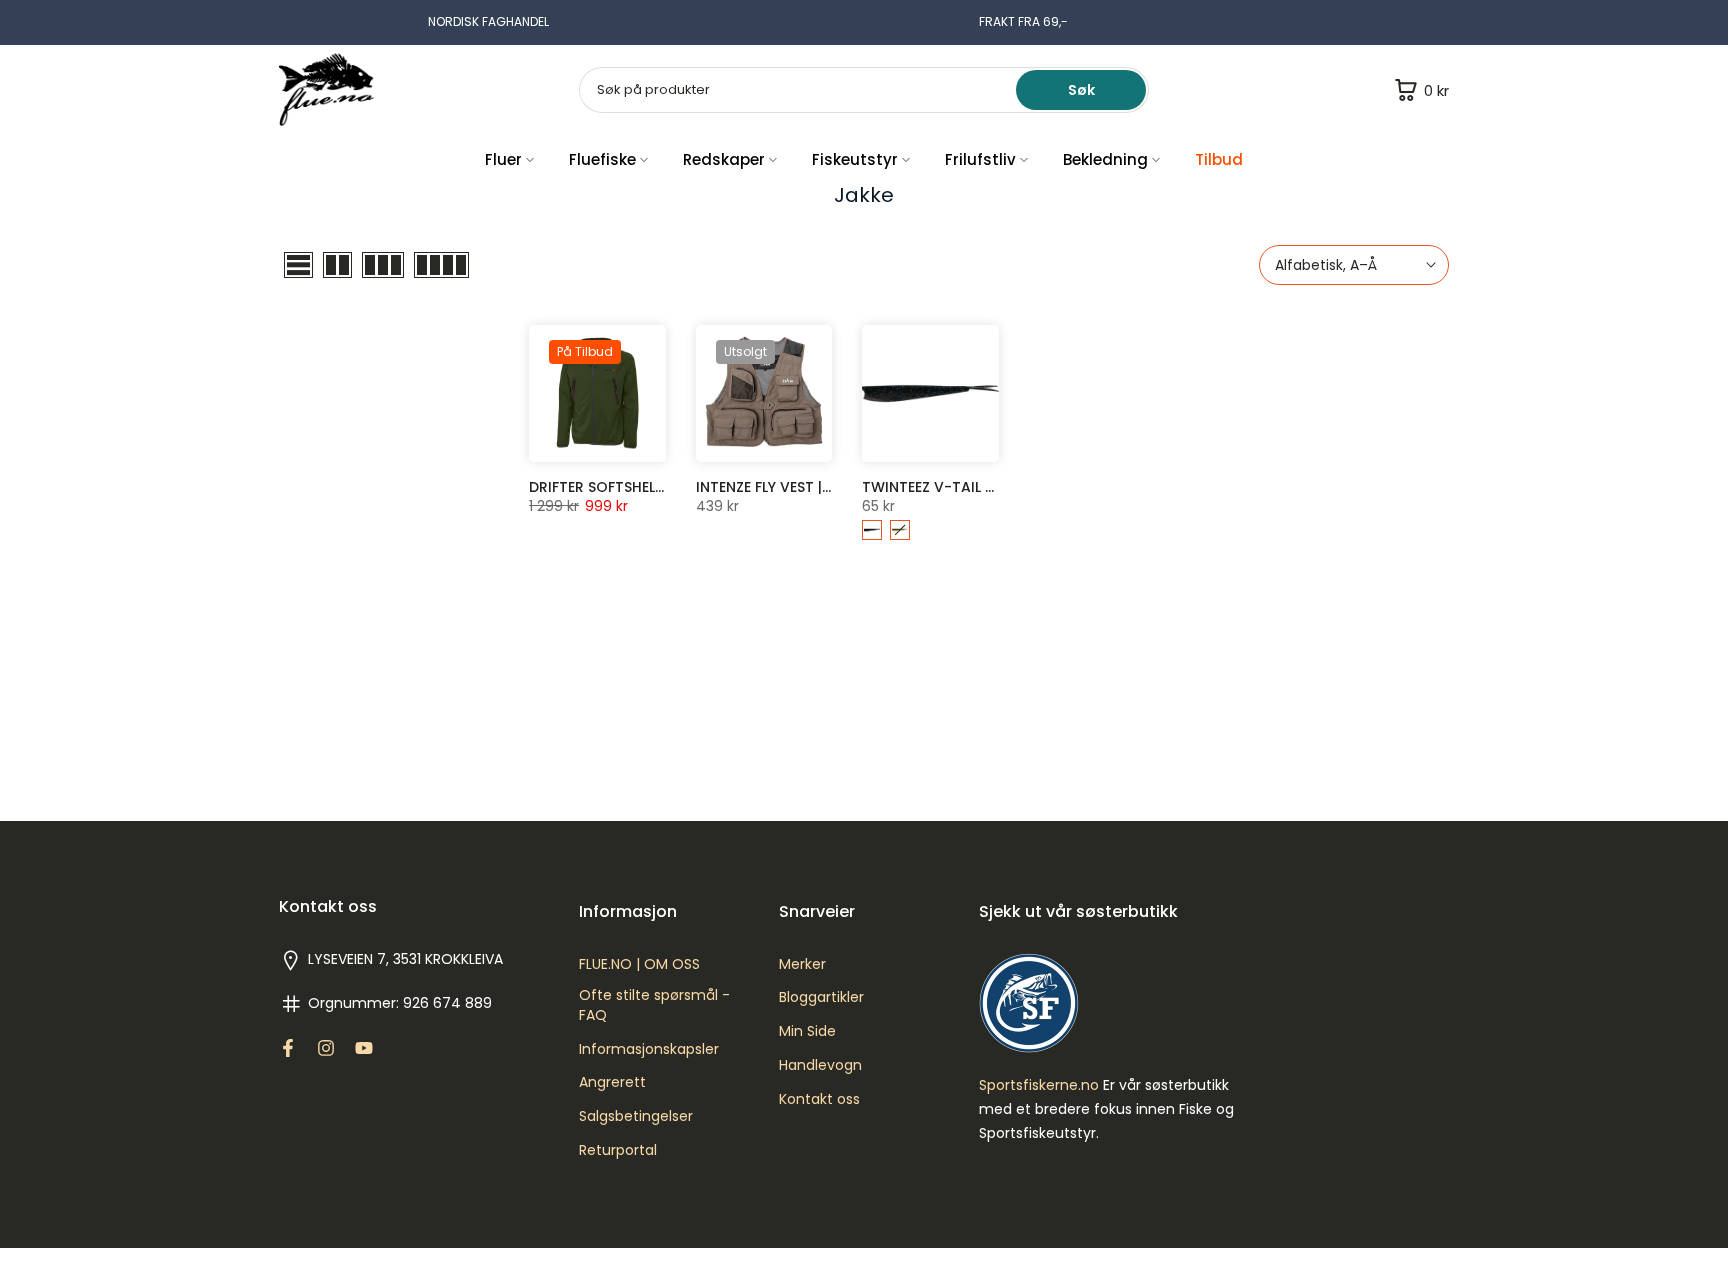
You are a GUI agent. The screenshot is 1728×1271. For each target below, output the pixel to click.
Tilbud (1219, 159)
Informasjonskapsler (649, 1049)
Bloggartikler (821, 997)
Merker (802, 964)
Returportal (618, 1150)
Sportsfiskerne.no (1039, 1085)
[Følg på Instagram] (326, 1048)
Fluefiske (602, 159)
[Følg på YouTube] (364, 1048)
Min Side (807, 1031)
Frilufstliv (980, 159)
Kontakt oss (819, 1099)
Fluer (503, 159)
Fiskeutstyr (855, 159)
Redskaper (724, 159)
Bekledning (1105, 159)
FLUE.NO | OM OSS (639, 964)
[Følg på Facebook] (288, 1048)
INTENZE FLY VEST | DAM (777, 487)
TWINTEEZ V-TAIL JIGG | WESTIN (973, 487)
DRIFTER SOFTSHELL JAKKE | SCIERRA (653, 487)
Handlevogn (820, 1065)
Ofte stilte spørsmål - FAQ (654, 1005)
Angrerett (612, 1082)
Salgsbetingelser (636, 1116)
